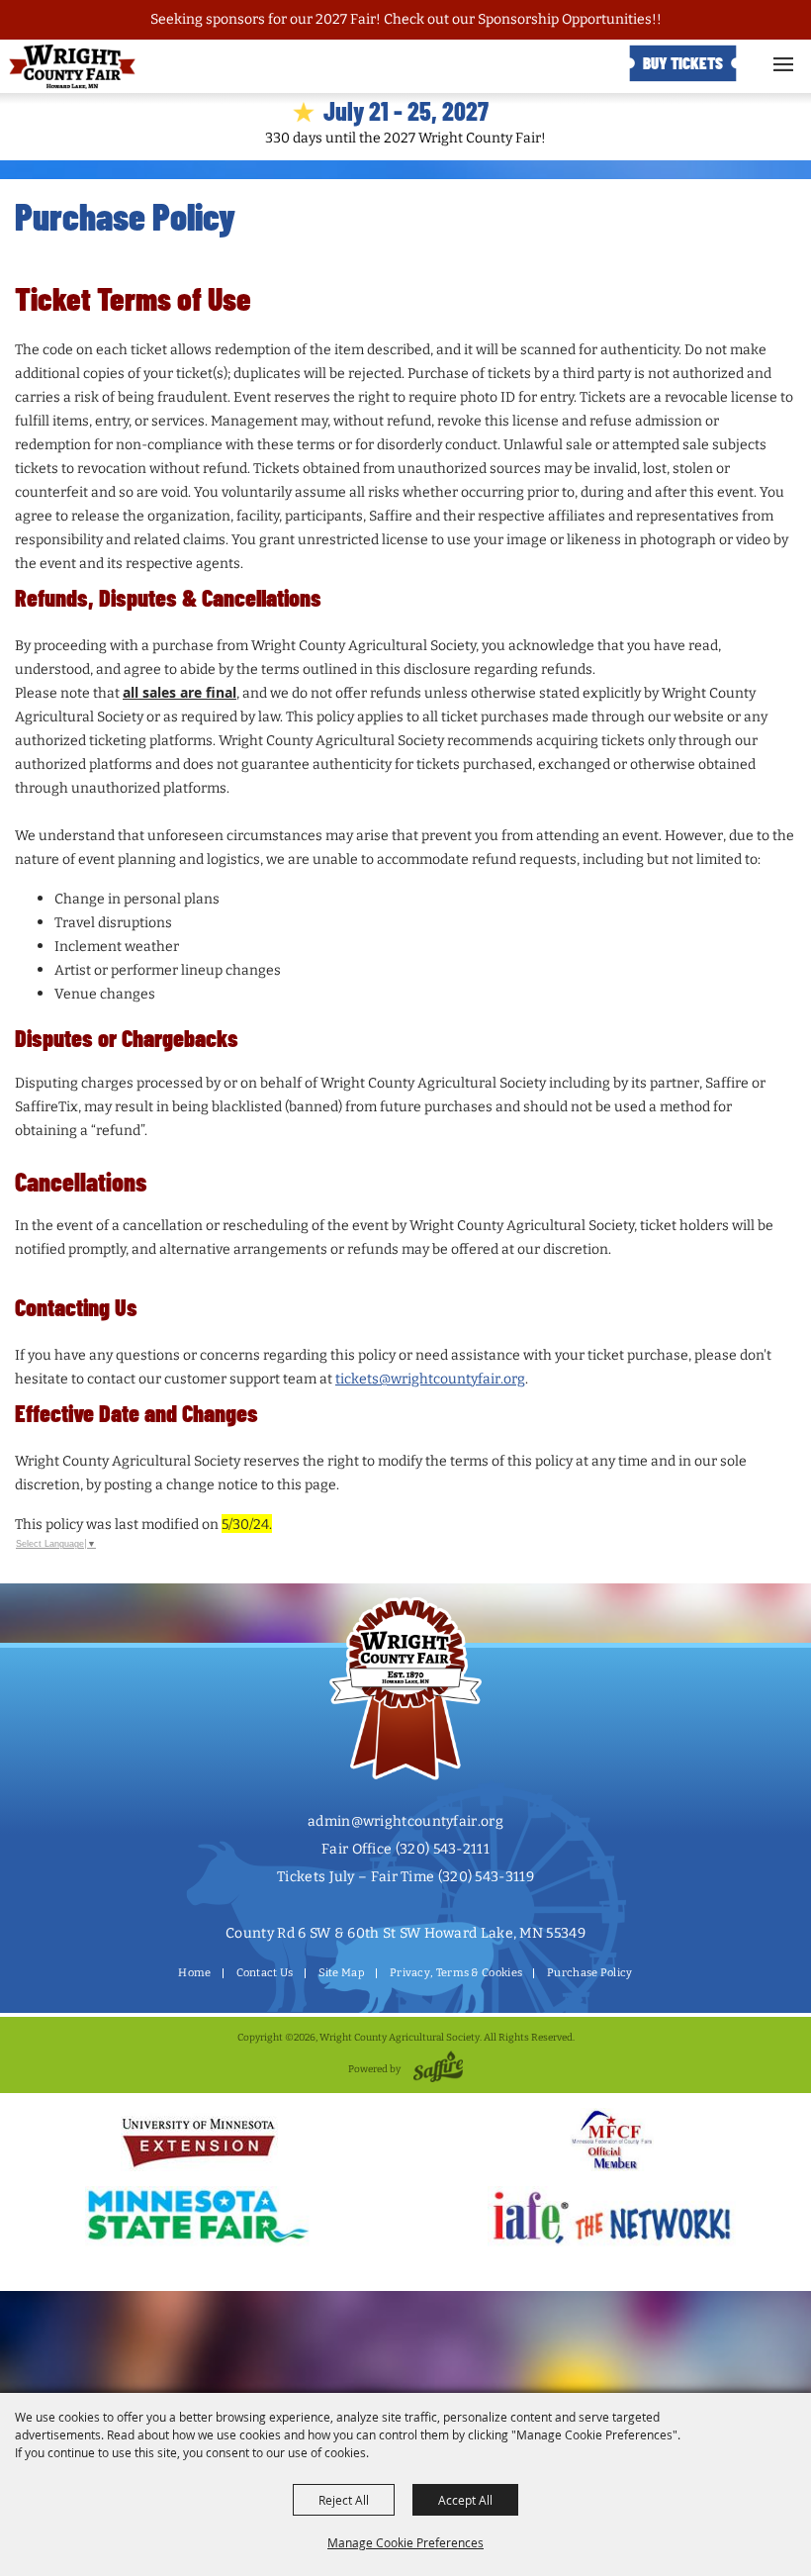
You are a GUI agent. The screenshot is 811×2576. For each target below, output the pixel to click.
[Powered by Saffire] (435, 2069)
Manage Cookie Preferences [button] (405, 2542)
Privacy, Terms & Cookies (456, 1973)
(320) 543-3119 (486, 1877)
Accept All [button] (465, 2500)
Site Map (342, 1973)
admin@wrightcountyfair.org (405, 1821)
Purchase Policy (590, 1973)
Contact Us (265, 1973)
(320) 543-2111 (443, 1849)
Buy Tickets (683, 62)
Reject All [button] (344, 2500)
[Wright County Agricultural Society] (72, 67)
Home (194, 1973)
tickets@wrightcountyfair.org (430, 1379)
